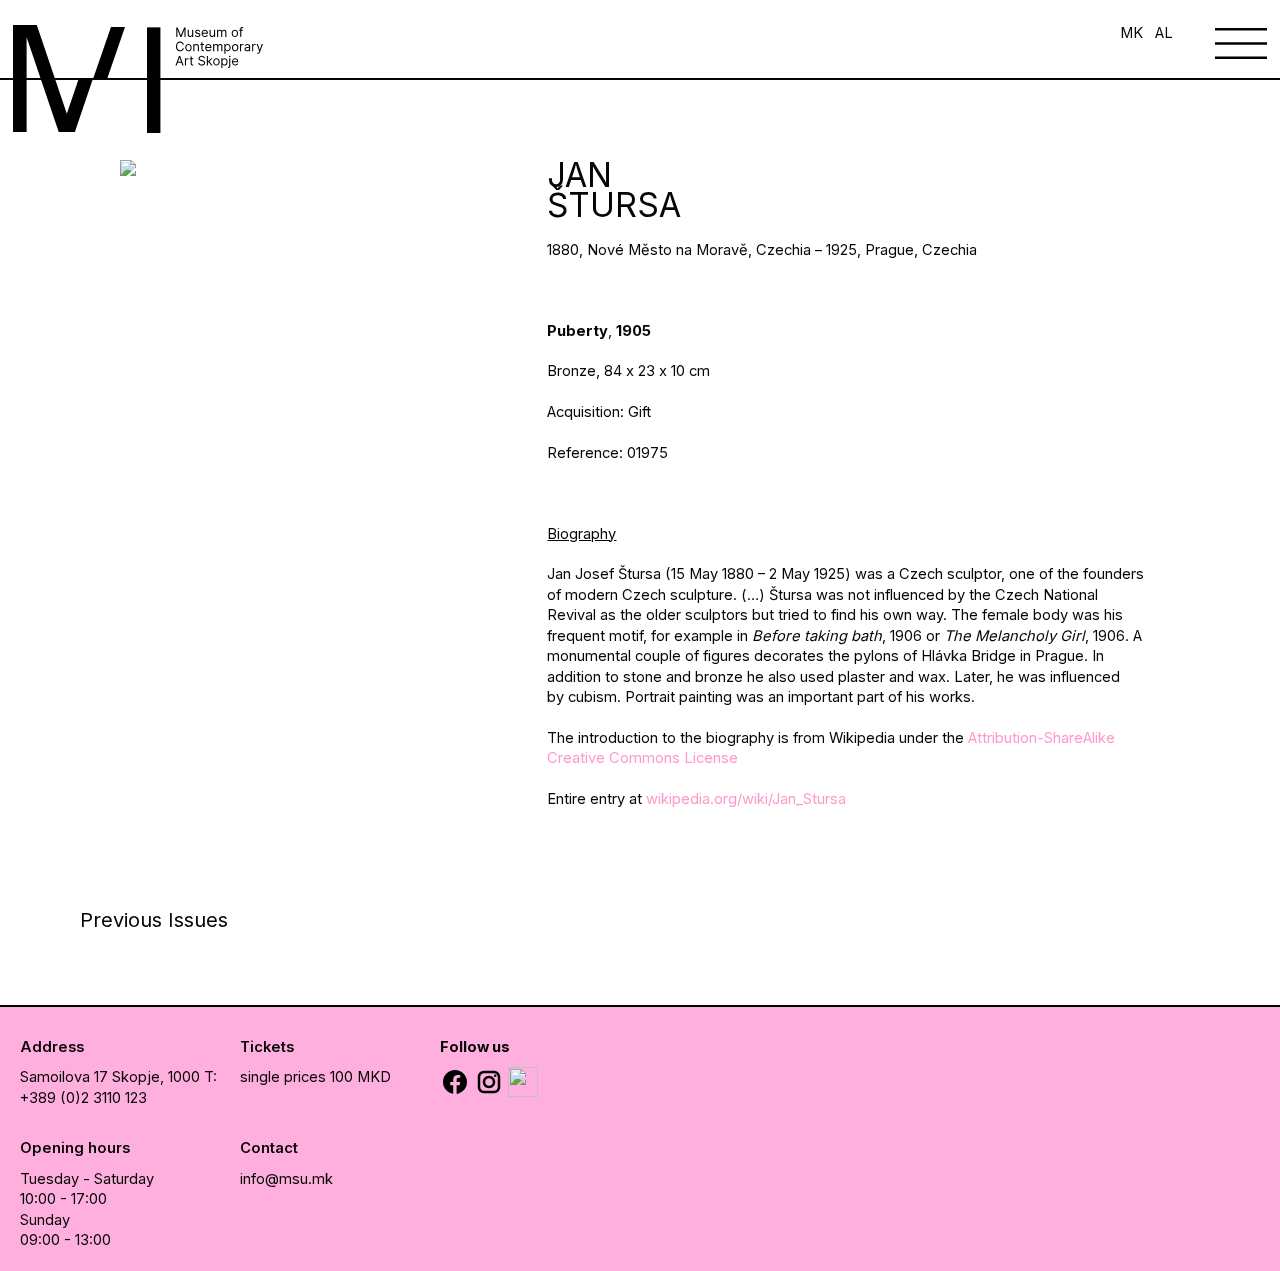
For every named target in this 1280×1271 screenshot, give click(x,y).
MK (1131, 33)
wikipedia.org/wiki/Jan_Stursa (748, 799)
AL (1164, 33)
